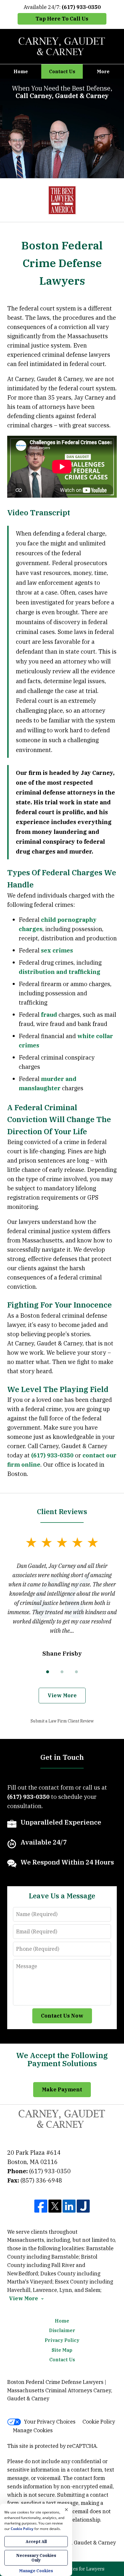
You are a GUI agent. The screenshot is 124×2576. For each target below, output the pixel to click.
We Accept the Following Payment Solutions (62, 2059)
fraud (49, 1015)
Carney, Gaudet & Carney (85, 2543)
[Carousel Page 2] (62, 1672)
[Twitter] (55, 2207)
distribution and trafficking (60, 972)
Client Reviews (62, 1512)
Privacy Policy (62, 2340)
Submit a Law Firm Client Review (62, 1721)
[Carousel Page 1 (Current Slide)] (48, 1672)
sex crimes (57, 950)
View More (62, 1695)
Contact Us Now (62, 2016)
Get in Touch (62, 1757)
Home (21, 71)
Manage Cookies (33, 2430)
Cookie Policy (99, 2422)
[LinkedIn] (69, 2207)
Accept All (36, 2542)
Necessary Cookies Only (36, 2558)
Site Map (62, 2350)
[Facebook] (41, 2207)
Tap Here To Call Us (62, 19)
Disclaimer (62, 2330)
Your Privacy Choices (50, 2422)
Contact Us (62, 71)
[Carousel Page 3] (76, 1672)
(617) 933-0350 (52, 1455)
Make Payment (62, 2089)
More (103, 71)
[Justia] (83, 2207)
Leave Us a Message (62, 1896)
